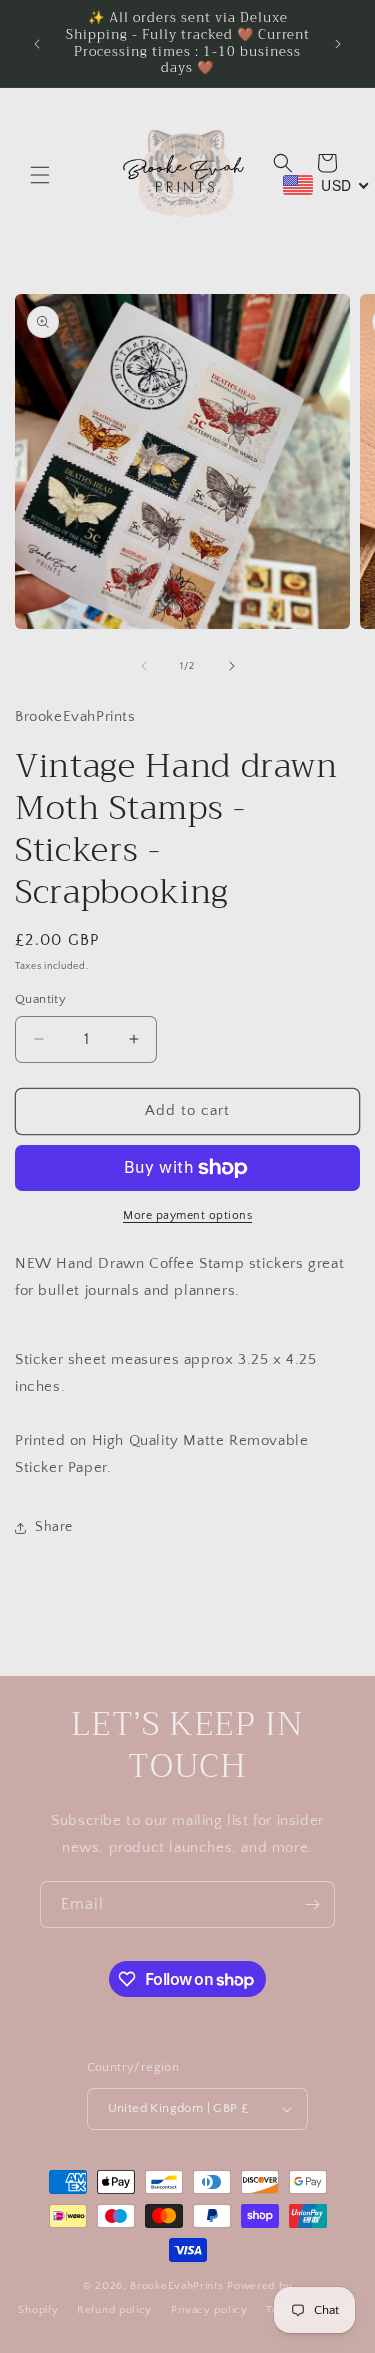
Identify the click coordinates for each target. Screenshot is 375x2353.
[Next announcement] (338, 44)
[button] (40, 175)
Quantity (40, 999)
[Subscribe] (312, 1904)
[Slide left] (144, 666)
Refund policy (114, 2310)
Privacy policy (209, 2310)
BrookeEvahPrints (178, 2286)
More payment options (187, 1215)
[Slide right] (232, 666)
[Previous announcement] (37, 44)
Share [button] (54, 1527)
